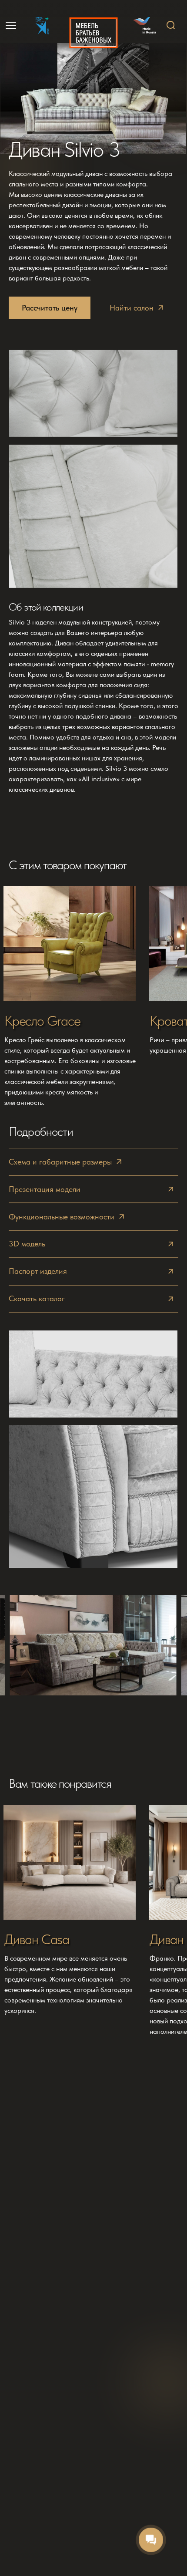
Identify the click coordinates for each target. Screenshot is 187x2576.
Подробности (41, 1131)
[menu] (12, 25)
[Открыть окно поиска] (171, 25)
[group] (70, 998)
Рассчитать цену (50, 308)
